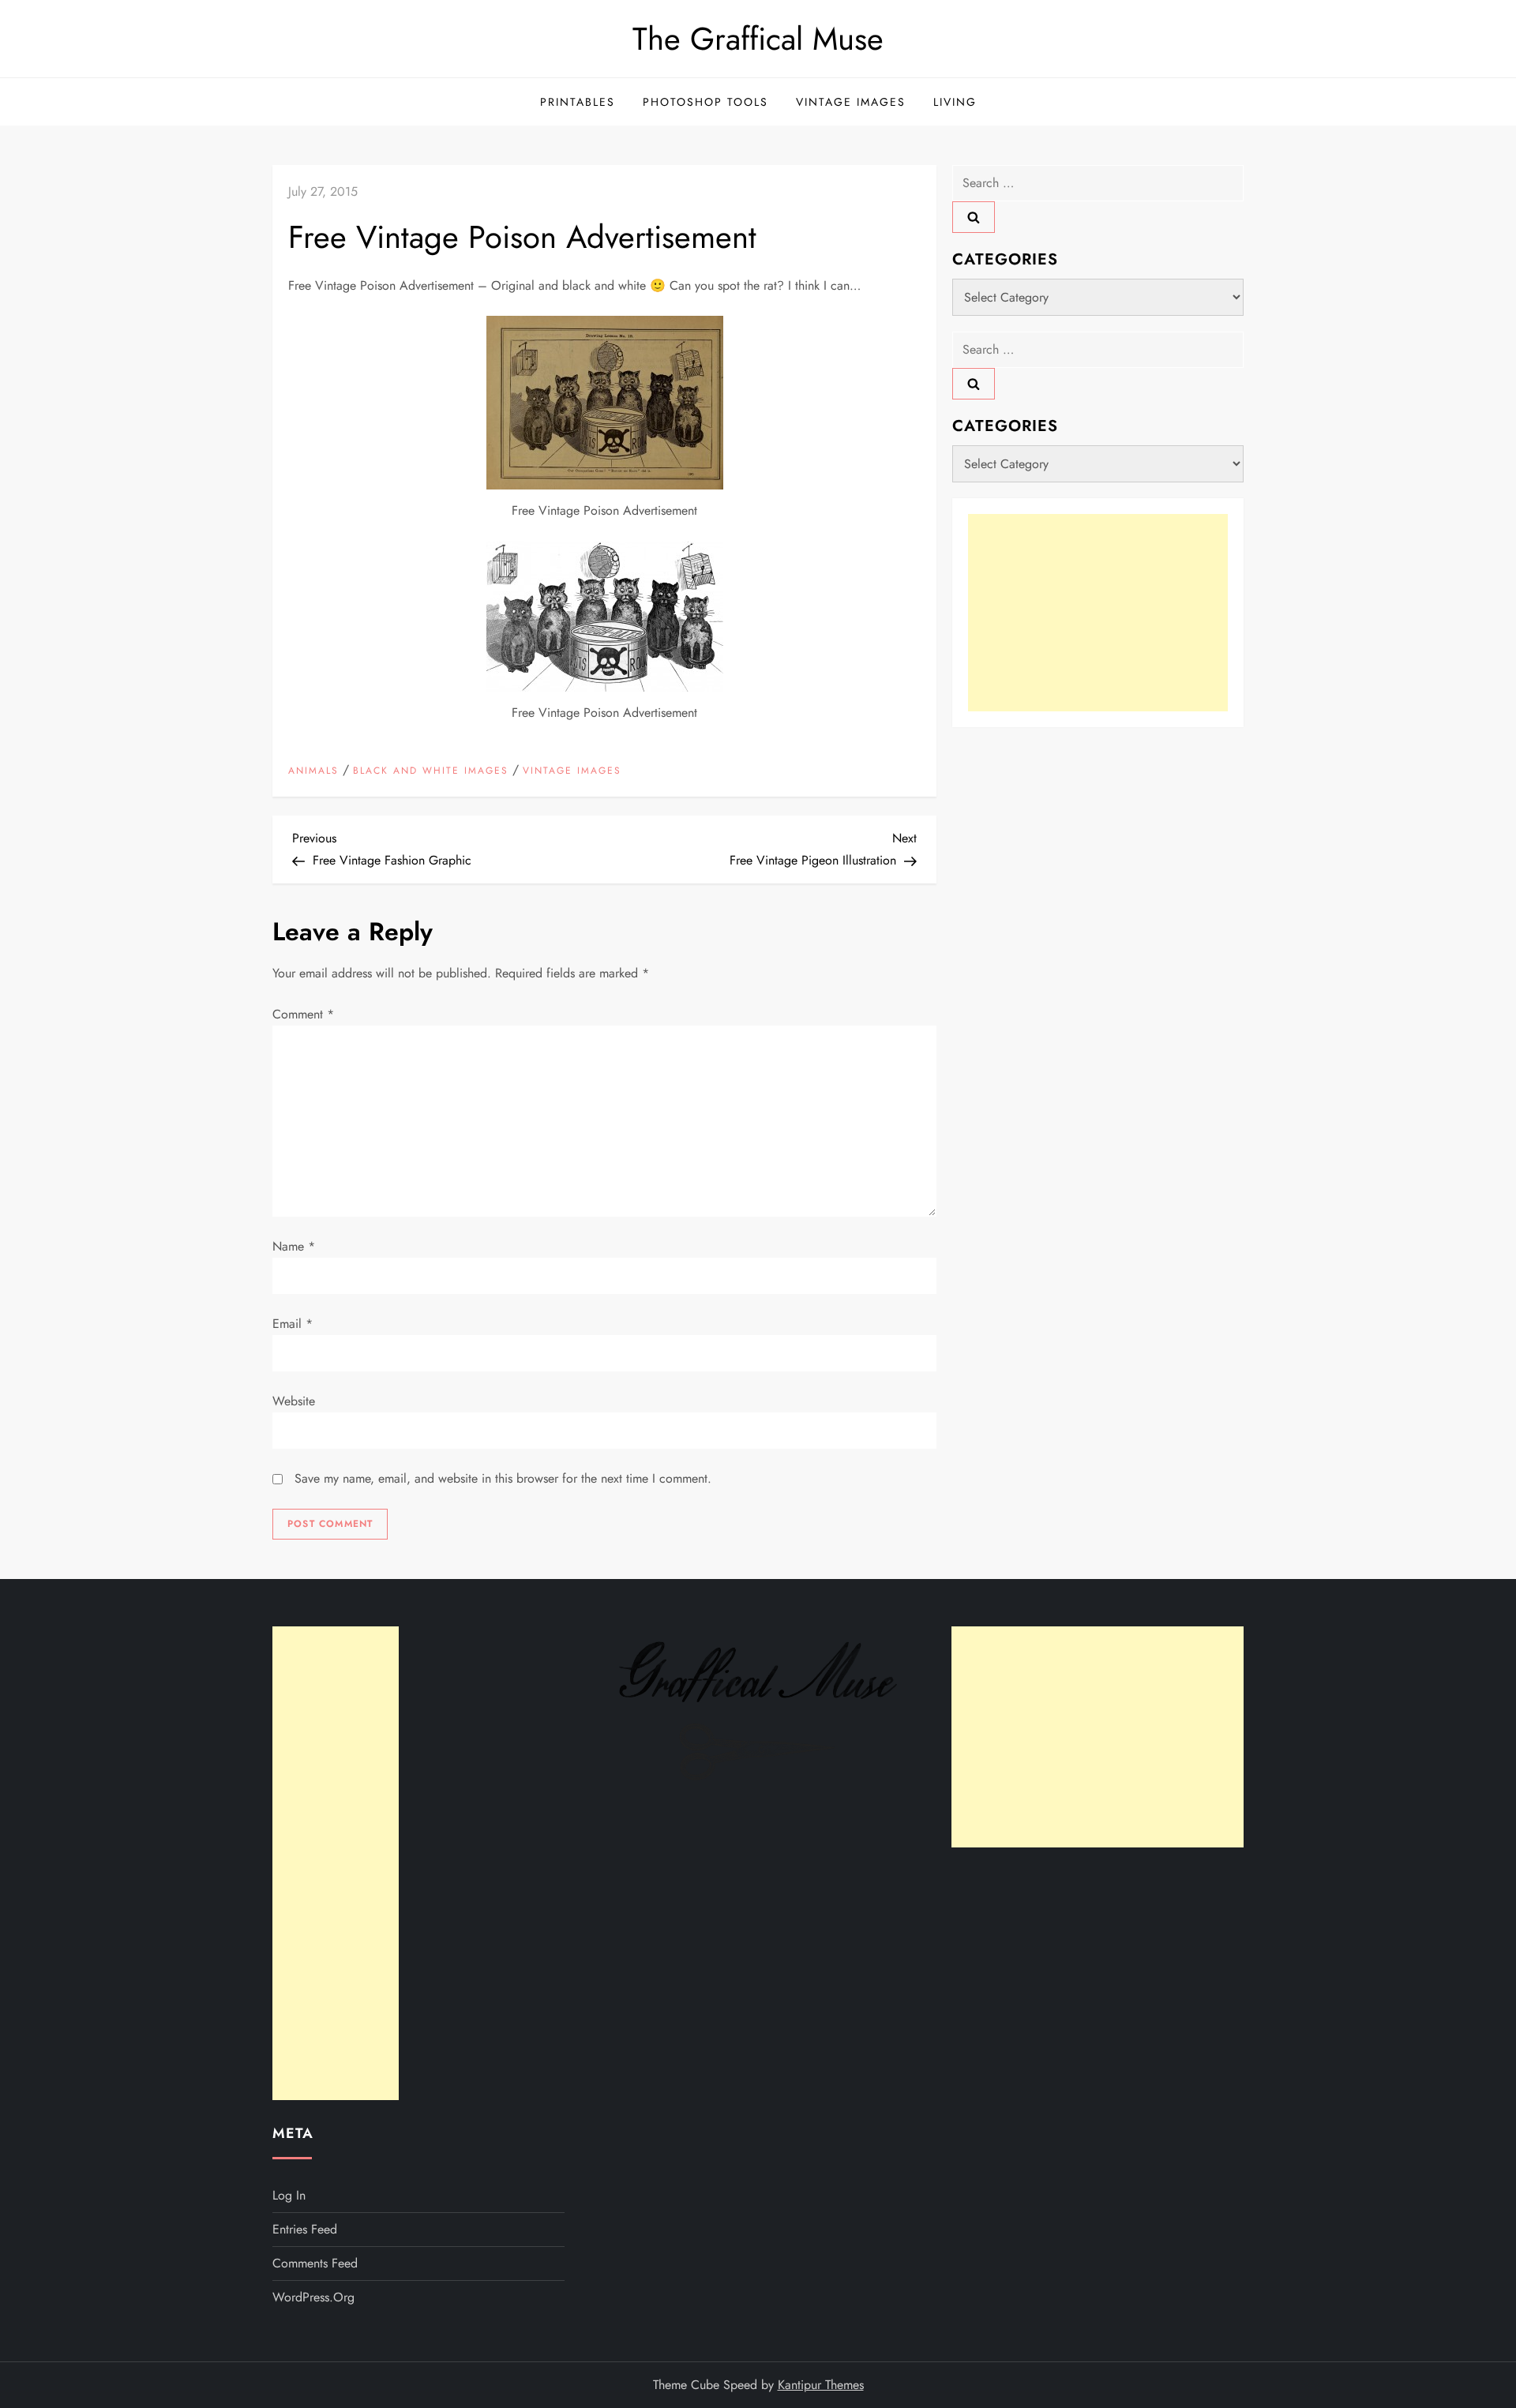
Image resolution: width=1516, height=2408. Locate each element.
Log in (289, 2195)
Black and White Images (431, 771)
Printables (578, 102)
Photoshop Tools (705, 102)
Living (955, 102)
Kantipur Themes (821, 2385)
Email (293, 1324)
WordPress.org (313, 2297)
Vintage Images (851, 102)
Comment (303, 1014)
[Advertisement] (1098, 613)
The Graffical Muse (758, 39)
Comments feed (315, 2263)
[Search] (974, 217)
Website (294, 1401)
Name (294, 1246)
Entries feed (305, 2229)
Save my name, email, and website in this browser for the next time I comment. (503, 1478)
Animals (313, 771)
